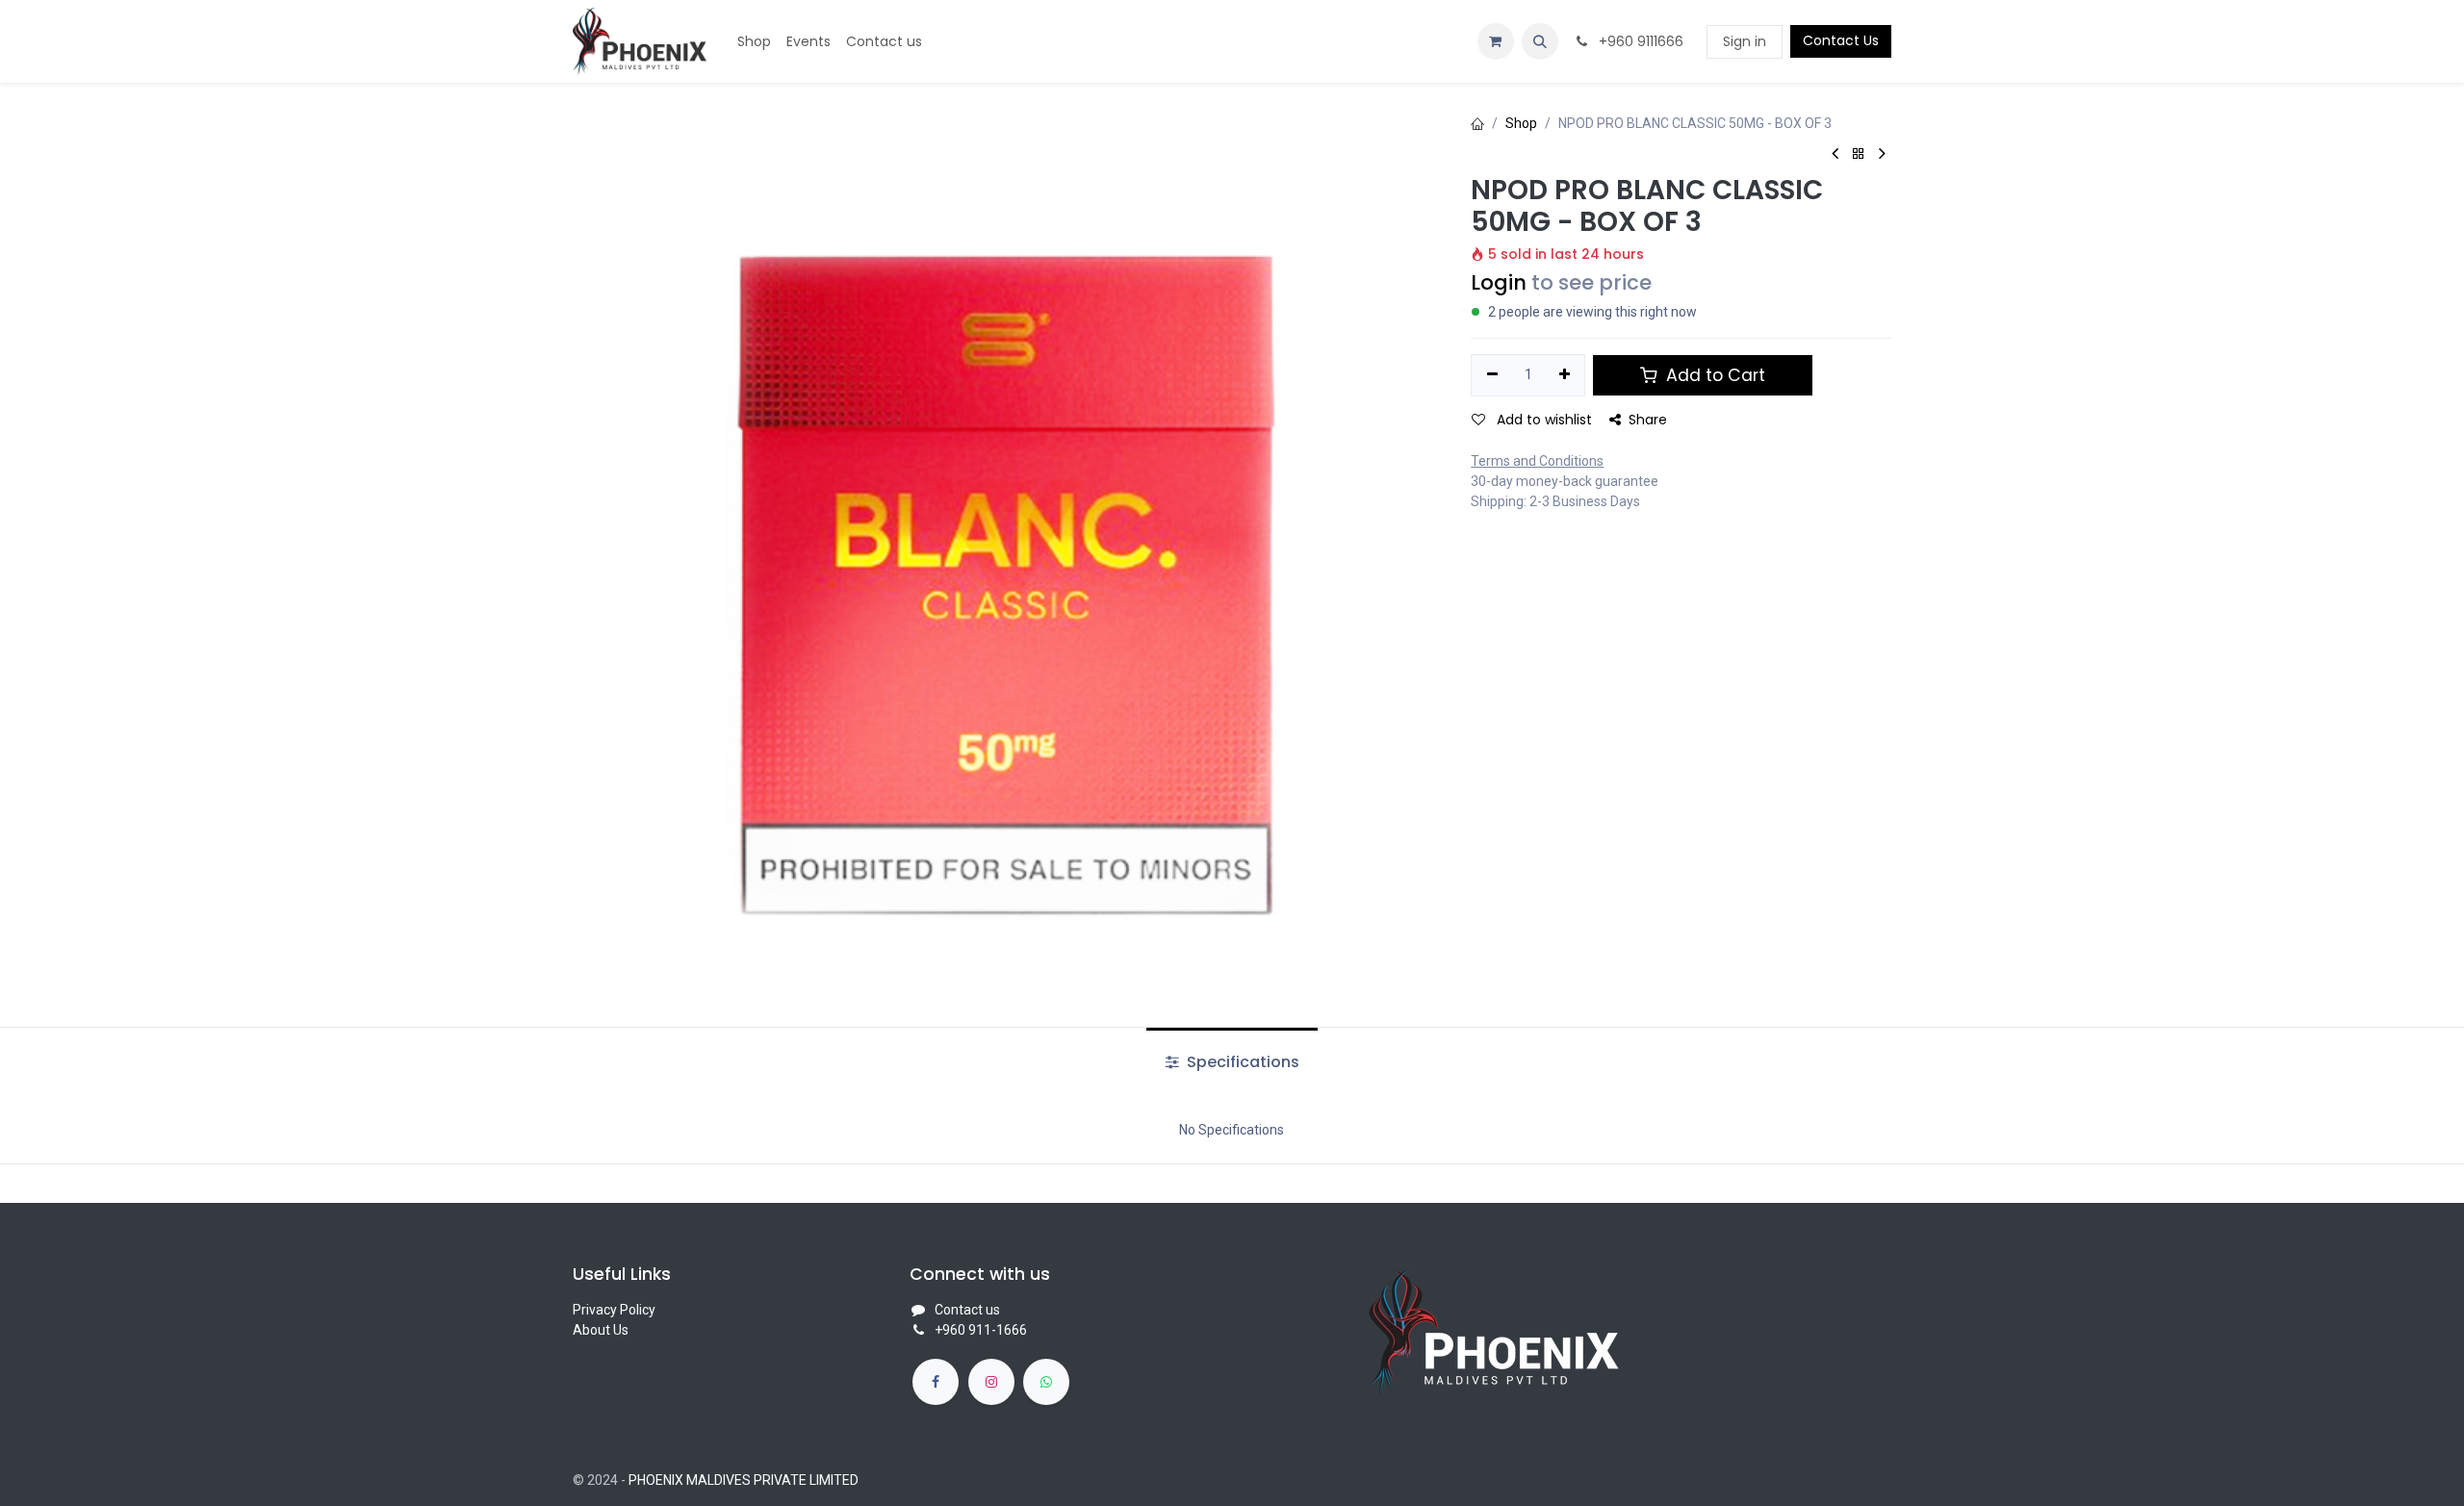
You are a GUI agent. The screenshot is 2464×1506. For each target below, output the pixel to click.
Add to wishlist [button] (1542, 420)
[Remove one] (1492, 375)
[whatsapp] (1046, 1382)
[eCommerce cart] (1496, 41)
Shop (1521, 123)
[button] (1540, 41)
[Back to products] (1859, 154)
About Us (601, 1330)
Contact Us (1841, 40)
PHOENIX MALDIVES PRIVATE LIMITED (744, 1480)
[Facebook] (936, 1382)
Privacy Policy (614, 1310)
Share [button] (1648, 420)
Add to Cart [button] (1713, 375)
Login (1499, 282)
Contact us (967, 1310)
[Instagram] (991, 1382)
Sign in (1745, 41)
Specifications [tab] (1241, 1062)
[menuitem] (754, 42)
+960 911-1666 (981, 1330)
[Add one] (1565, 375)
